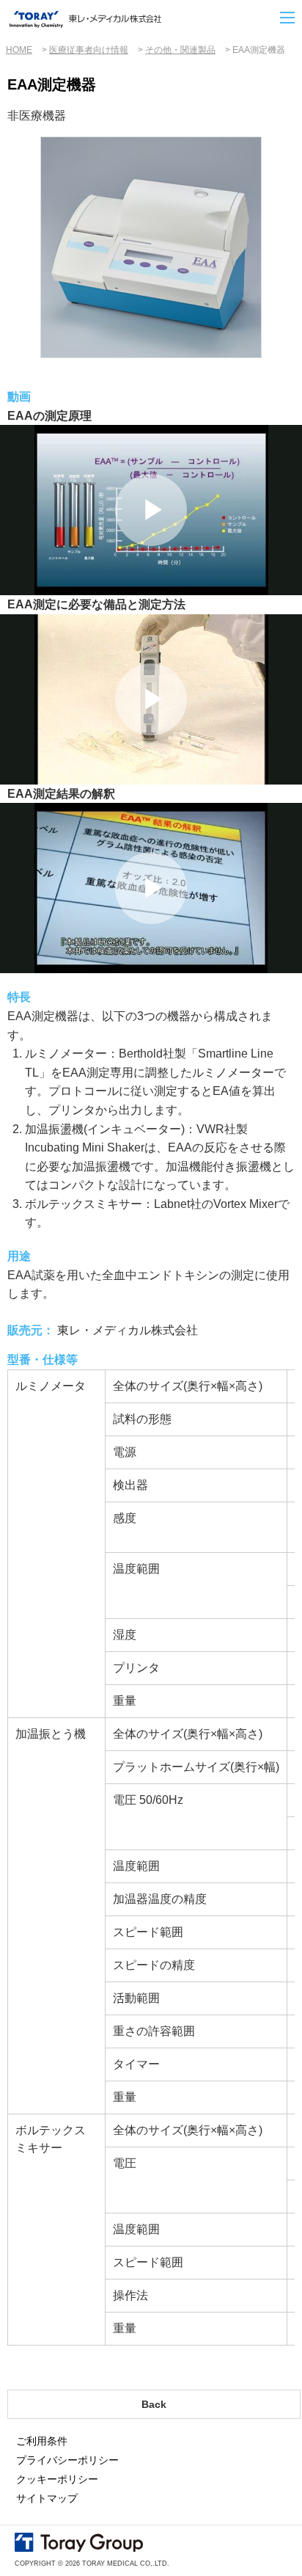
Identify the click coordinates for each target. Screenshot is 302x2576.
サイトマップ (47, 2498)
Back (154, 2404)
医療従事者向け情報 (89, 50)
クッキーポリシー (57, 2479)
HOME (19, 50)
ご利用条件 (42, 2441)
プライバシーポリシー (67, 2460)
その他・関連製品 (180, 50)
